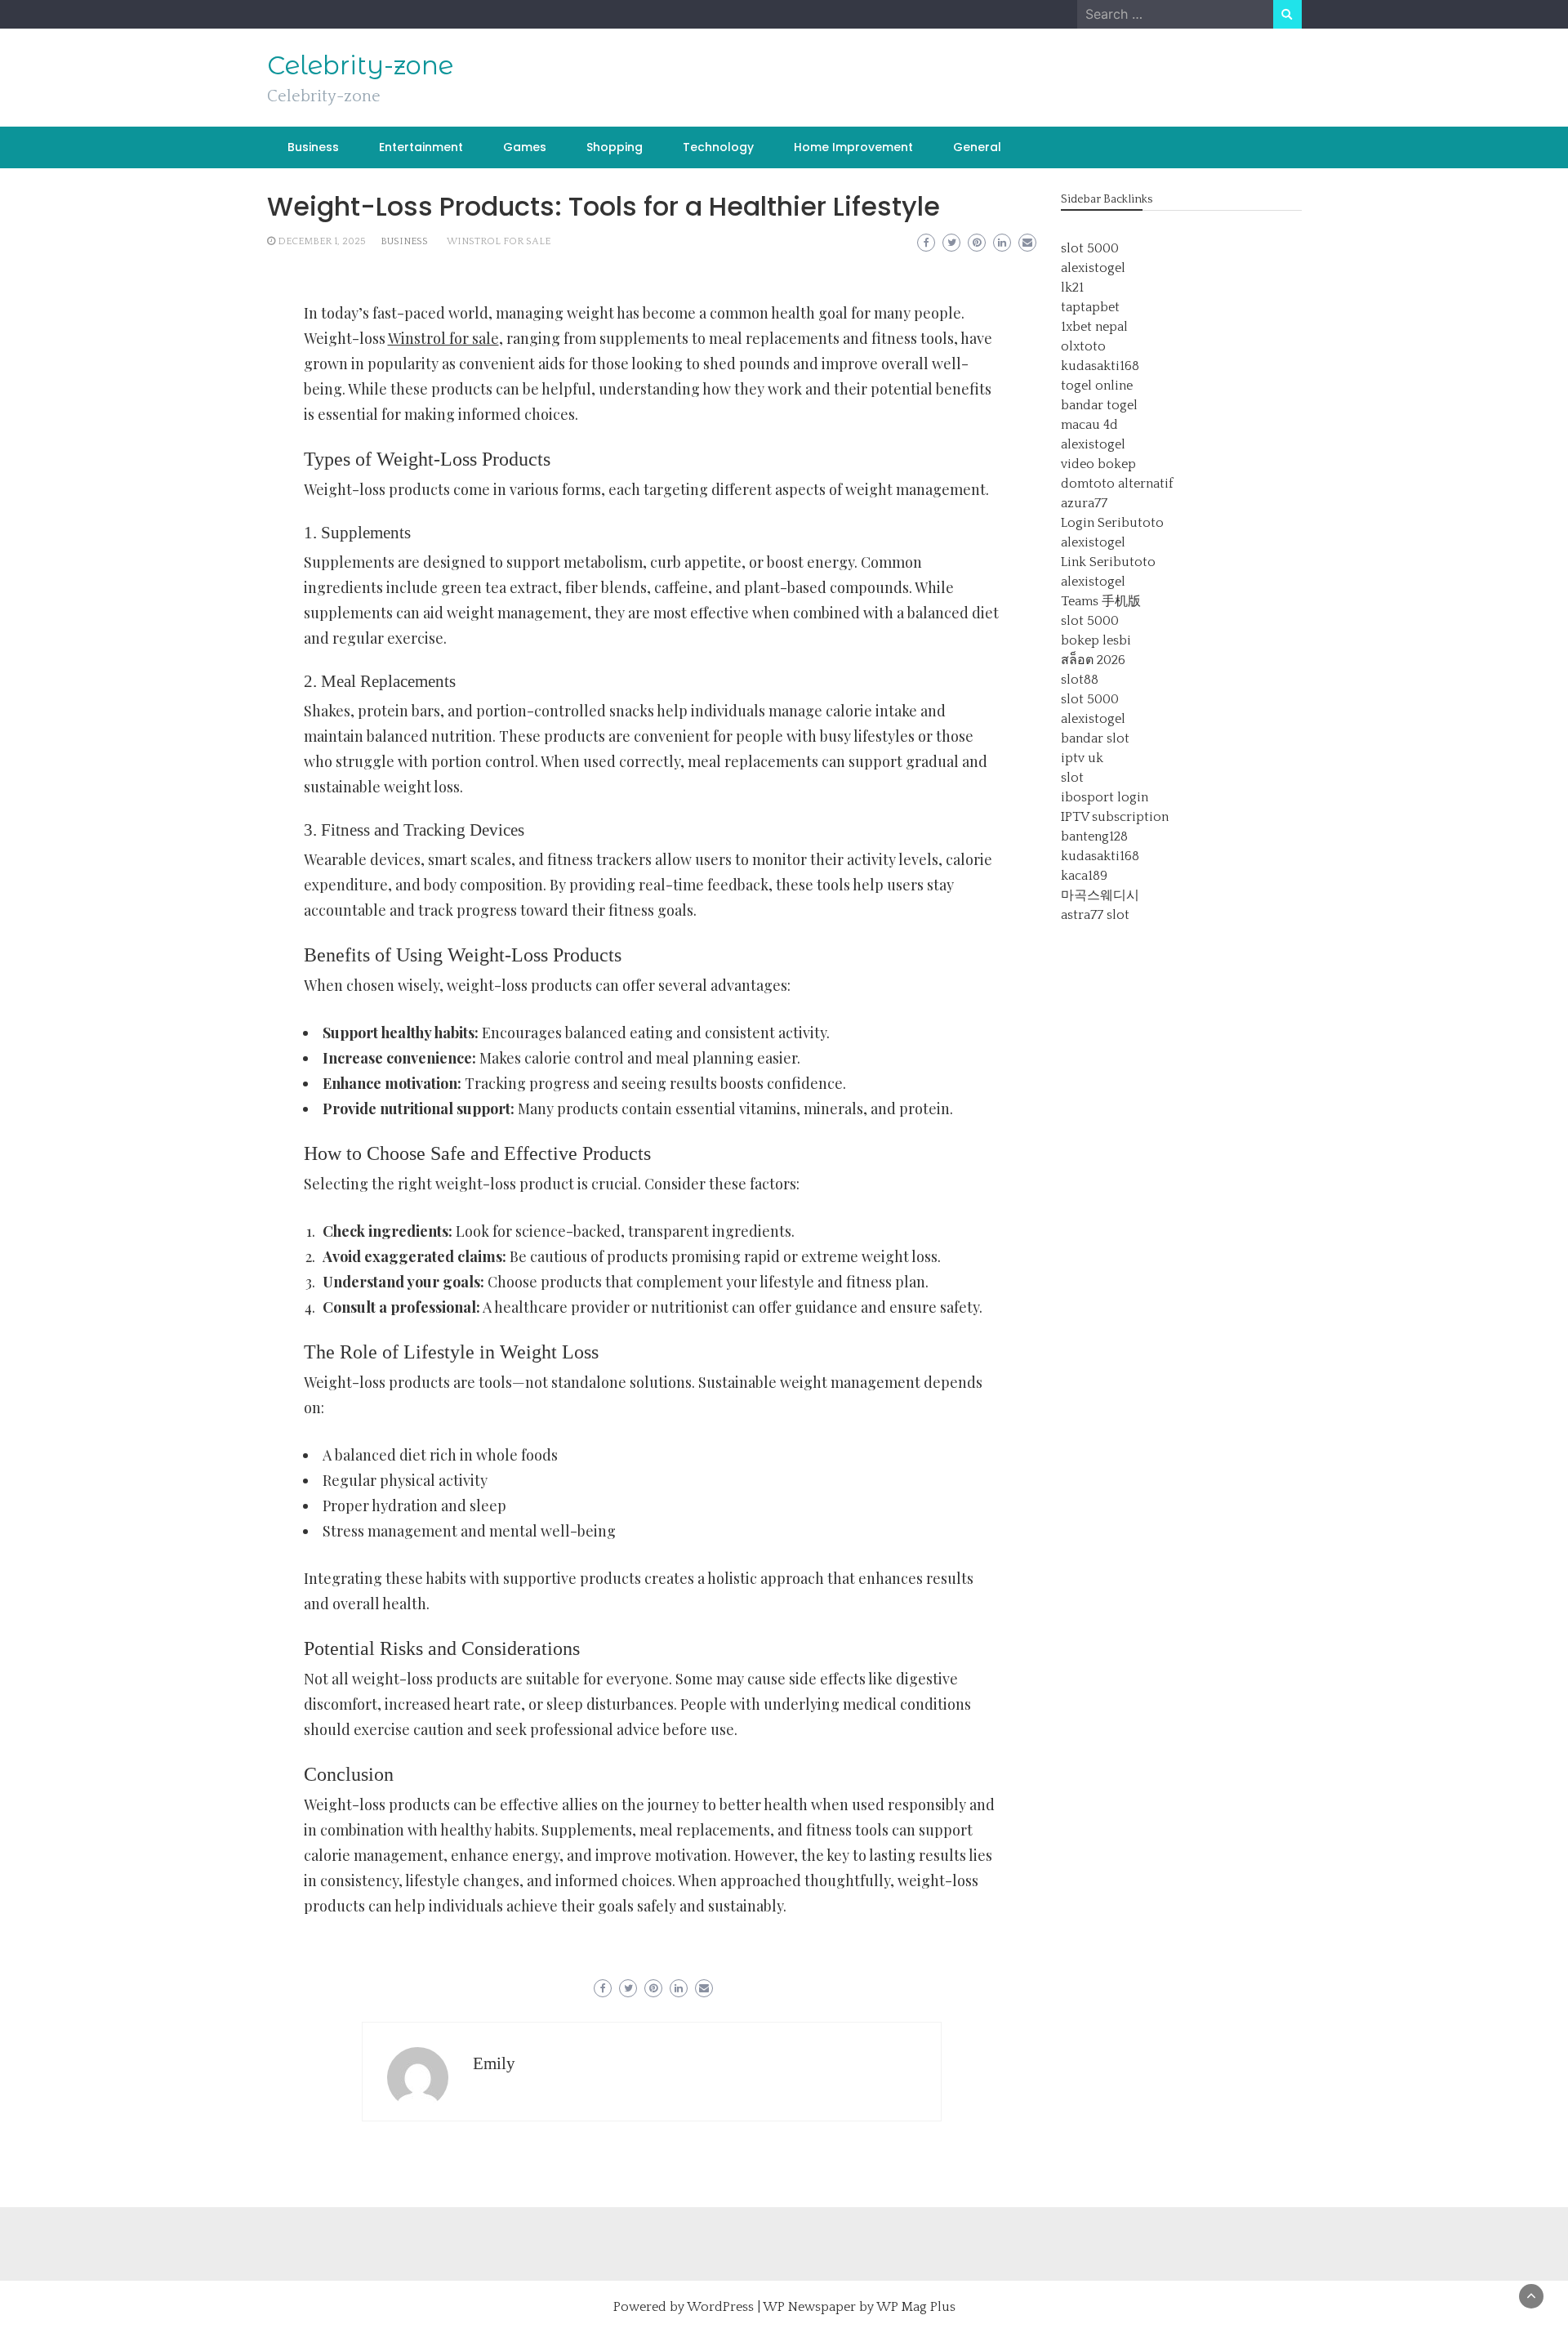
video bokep (1098, 464)
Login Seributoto (1112, 523)
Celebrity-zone (360, 65)
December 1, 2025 (322, 241)
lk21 (1072, 288)
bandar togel (1099, 405)
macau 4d (1089, 425)
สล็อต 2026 (1093, 660)
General (977, 147)
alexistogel (1093, 268)
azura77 (1084, 503)
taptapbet (1090, 307)
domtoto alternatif (1117, 484)
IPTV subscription (1115, 817)
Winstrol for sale (499, 241)
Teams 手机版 (1101, 601)
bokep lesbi (1096, 640)
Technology (718, 147)
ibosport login (1105, 797)
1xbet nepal (1094, 327)
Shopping (615, 147)
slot (1072, 778)
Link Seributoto (1108, 562)
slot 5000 (1090, 248)
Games (525, 147)
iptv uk (1082, 758)
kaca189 (1084, 876)
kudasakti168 (1100, 366)
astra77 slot (1095, 915)
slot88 (1080, 680)
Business (313, 147)
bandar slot (1095, 738)
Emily (494, 2063)
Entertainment (421, 147)
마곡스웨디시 (1100, 895)
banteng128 (1094, 836)
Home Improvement (853, 147)
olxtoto (1083, 346)
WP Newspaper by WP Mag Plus (859, 2307)
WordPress (720, 2307)
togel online (1097, 386)
